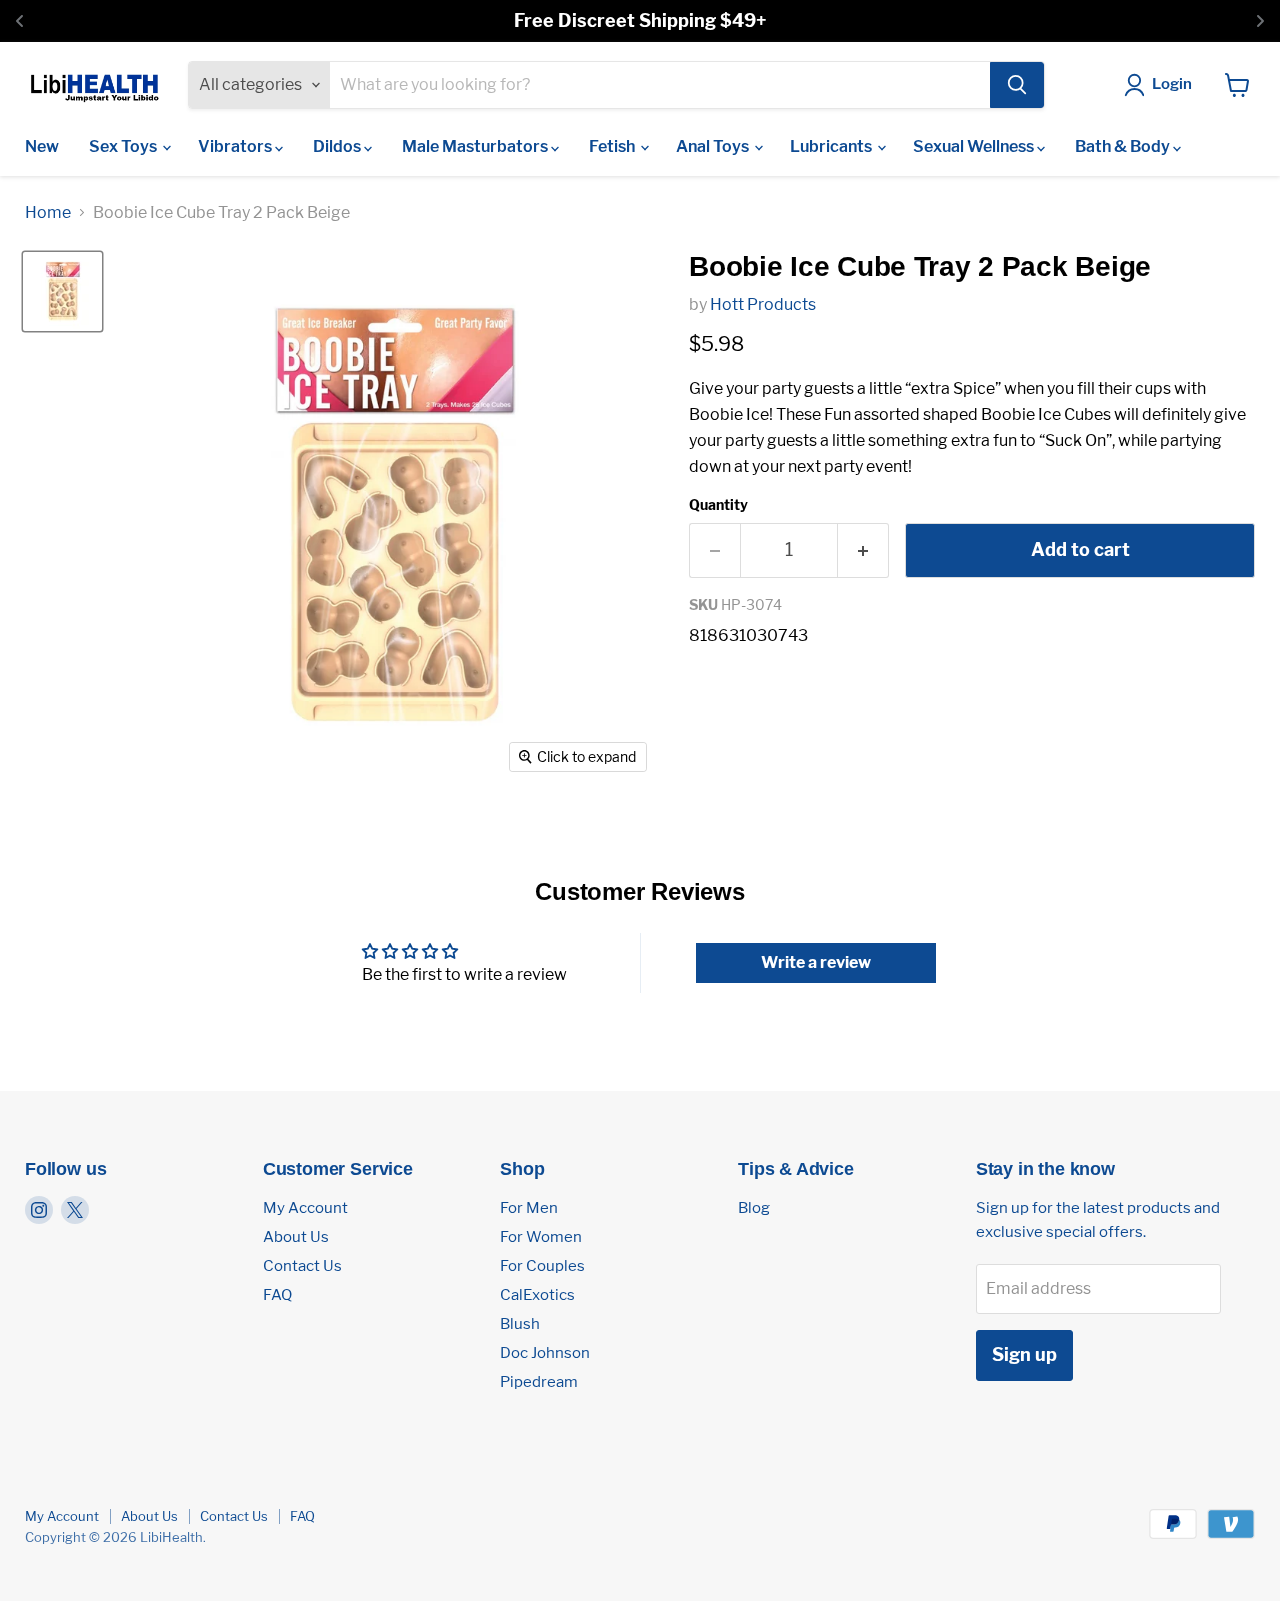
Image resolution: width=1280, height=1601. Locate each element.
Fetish (613, 146)
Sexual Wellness (975, 146)
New (42, 146)
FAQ (277, 1295)
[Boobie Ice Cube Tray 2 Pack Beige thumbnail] (62, 291)
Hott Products (763, 304)
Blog (754, 1208)
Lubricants (832, 146)
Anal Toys (714, 146)
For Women (541, 1237)
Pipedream (539, 1382)
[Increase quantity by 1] (863, 550)
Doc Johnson (545, 1353)
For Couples (542, 1266)
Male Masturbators (476, 146)
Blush (520, 1324)
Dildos (338, 146)
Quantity (718, 505)
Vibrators (236, 146)
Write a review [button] (816, 962)
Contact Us (302, 1266)
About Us (296, 1237)
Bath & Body (1124, 146)
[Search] (1017, 85)
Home (48, 213)
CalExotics (537, 1295)
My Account (305, 1208)
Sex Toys (124, 146)
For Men (529, 1208)
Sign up (1024, 1354)
